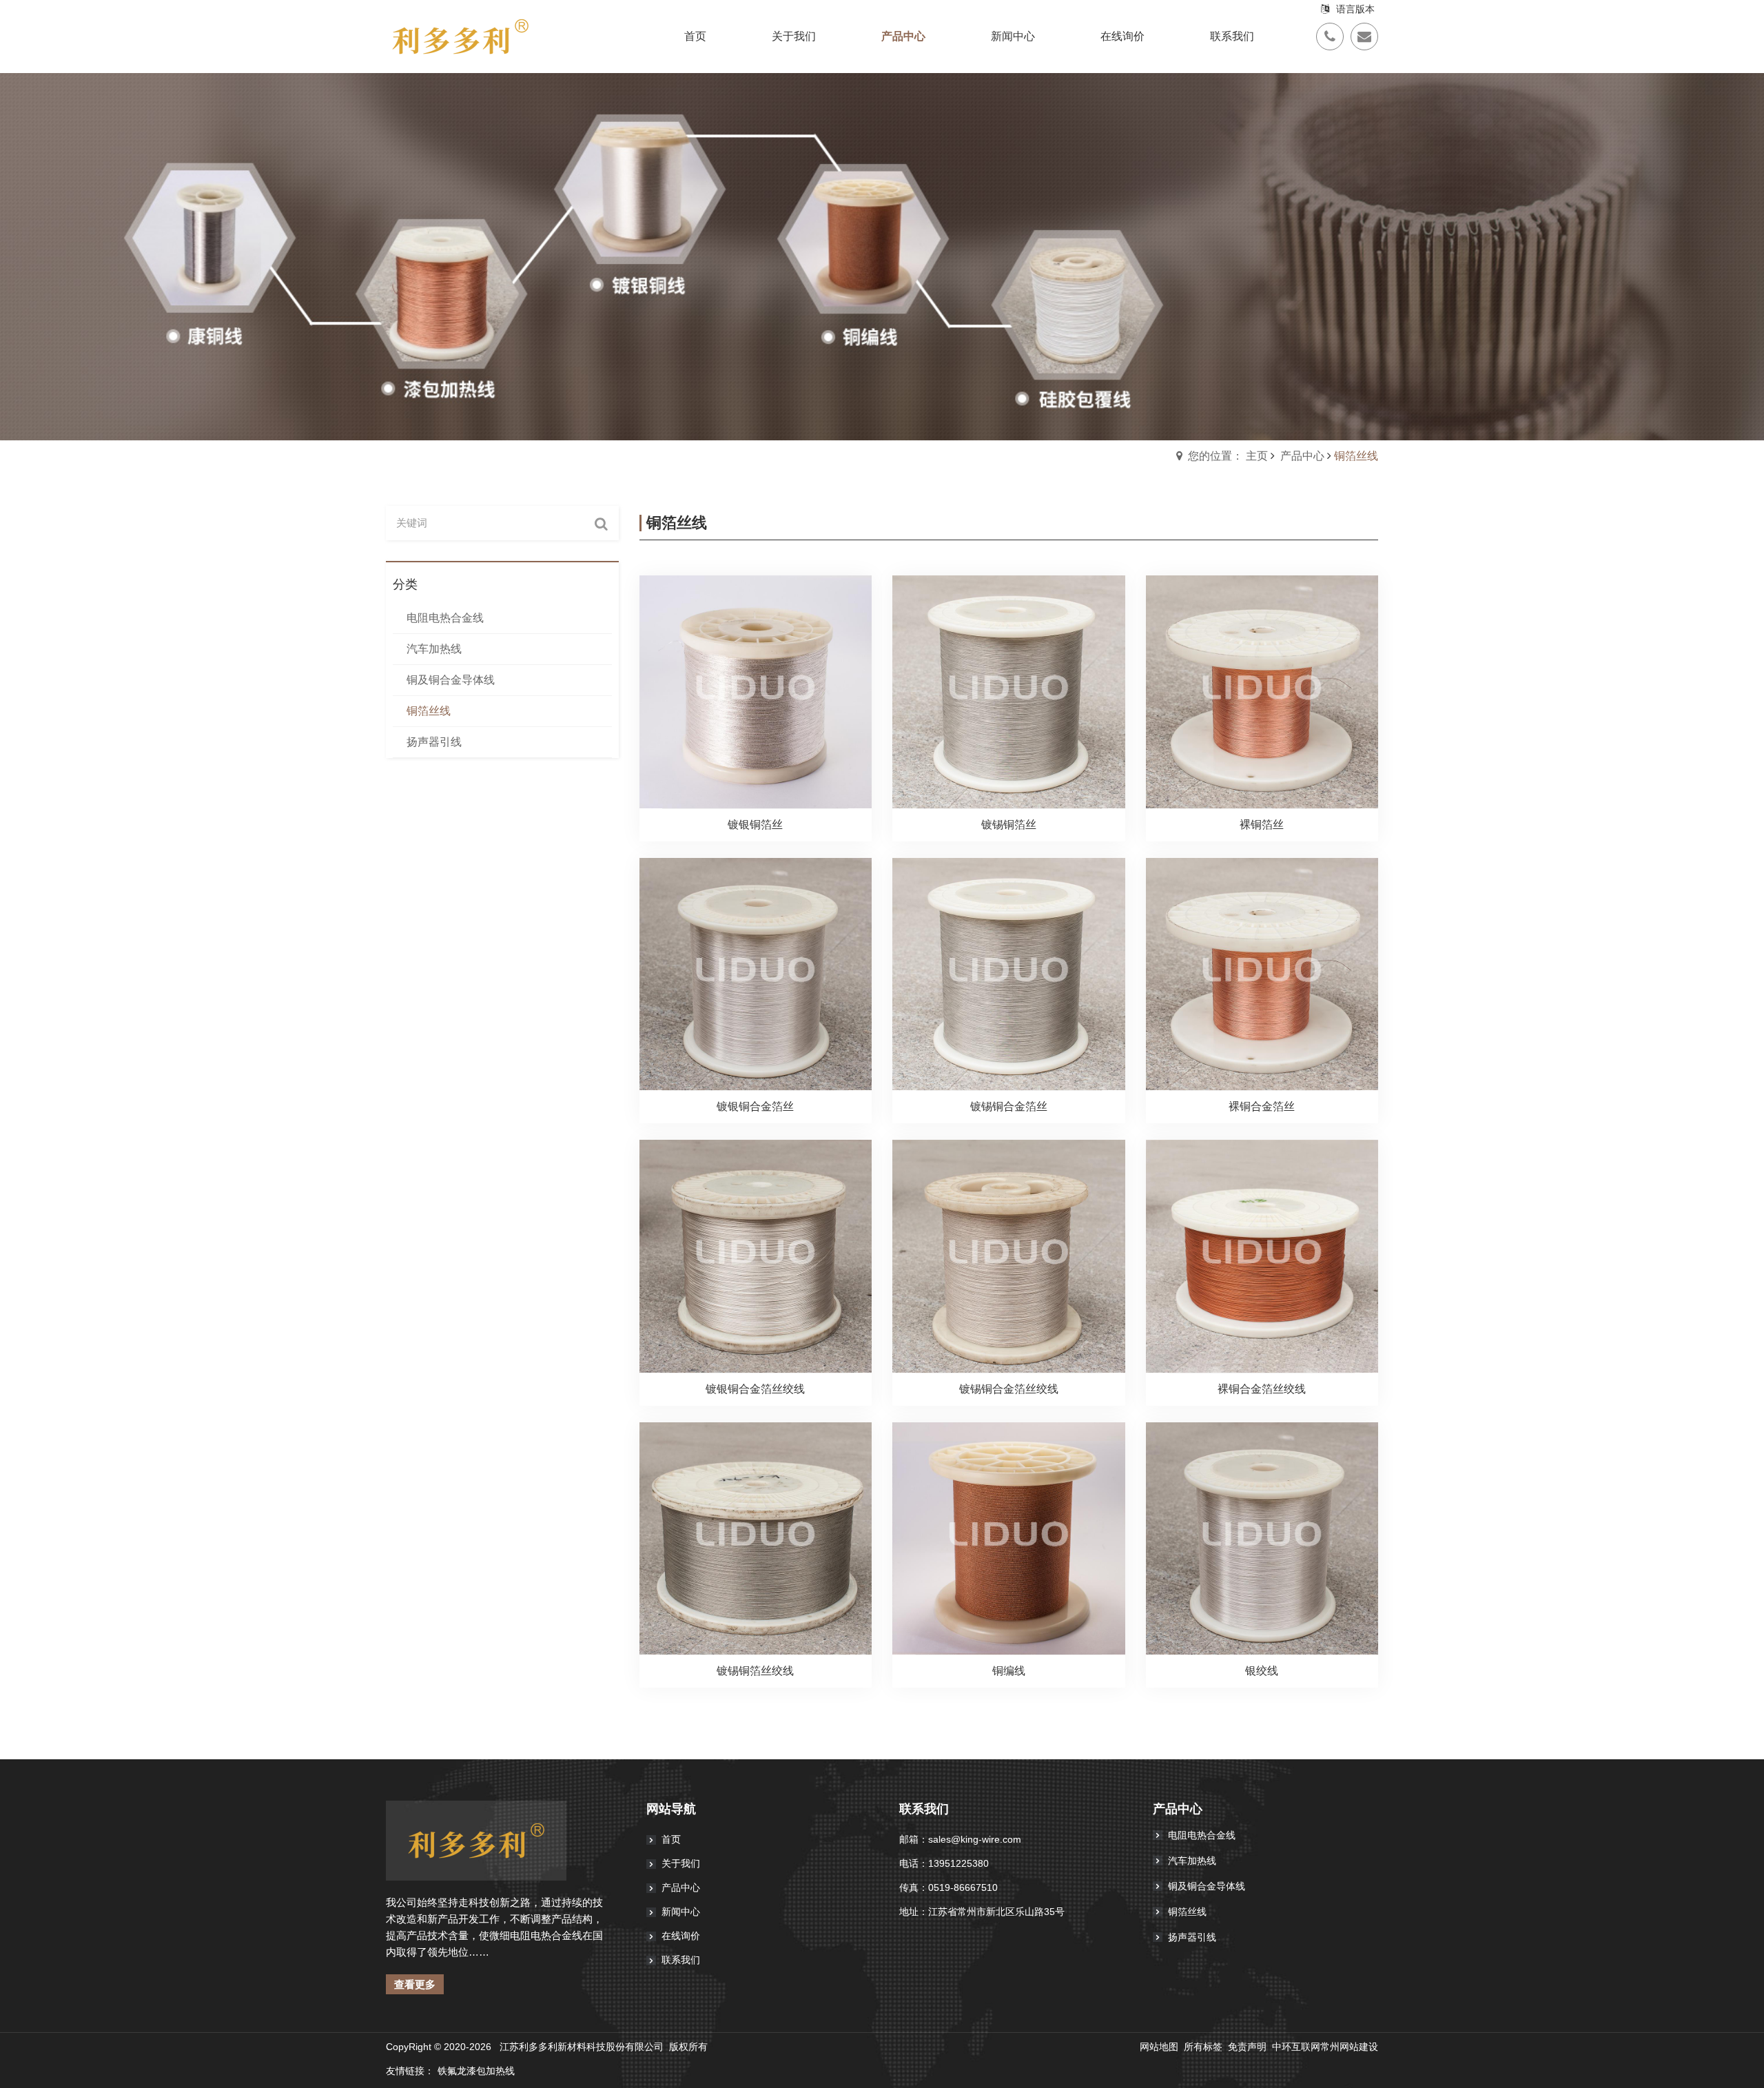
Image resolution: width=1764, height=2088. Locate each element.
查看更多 (415, 1984)
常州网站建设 (1349, 2047)
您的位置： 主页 (1228, 456)
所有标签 (1203, 2047)
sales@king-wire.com (975, 1839)
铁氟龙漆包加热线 (476, 2071)
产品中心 (1302, 456)
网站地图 (1159, 2047)
